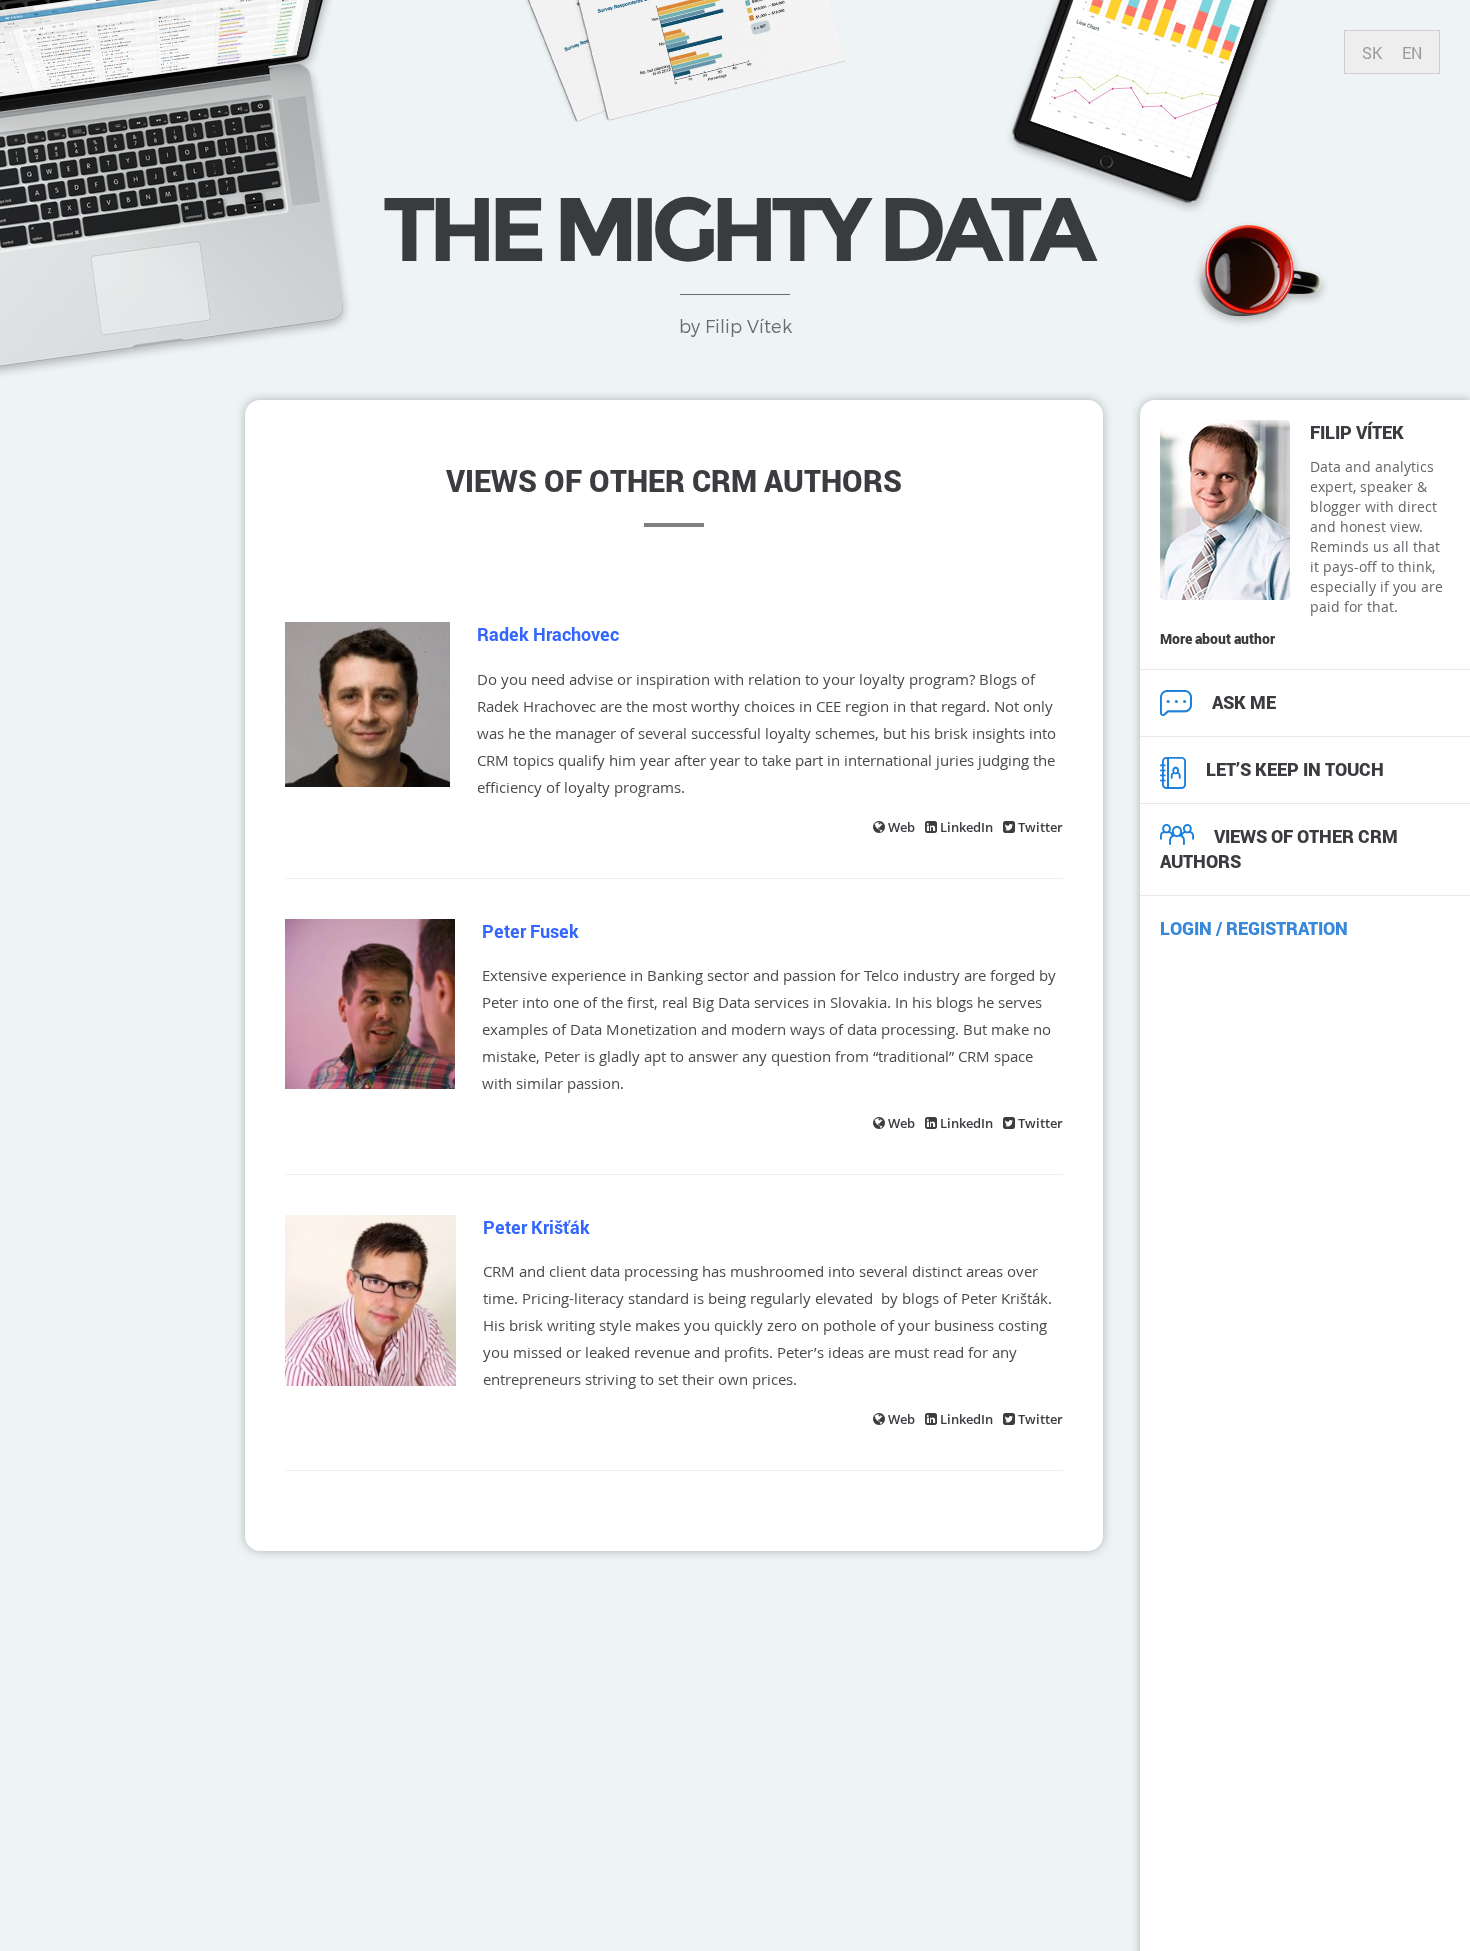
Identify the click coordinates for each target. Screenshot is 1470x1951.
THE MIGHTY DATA (735, 229)
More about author (1217, 638)
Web (901, 827)
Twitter (1040, 827)
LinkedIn (966, 827)
